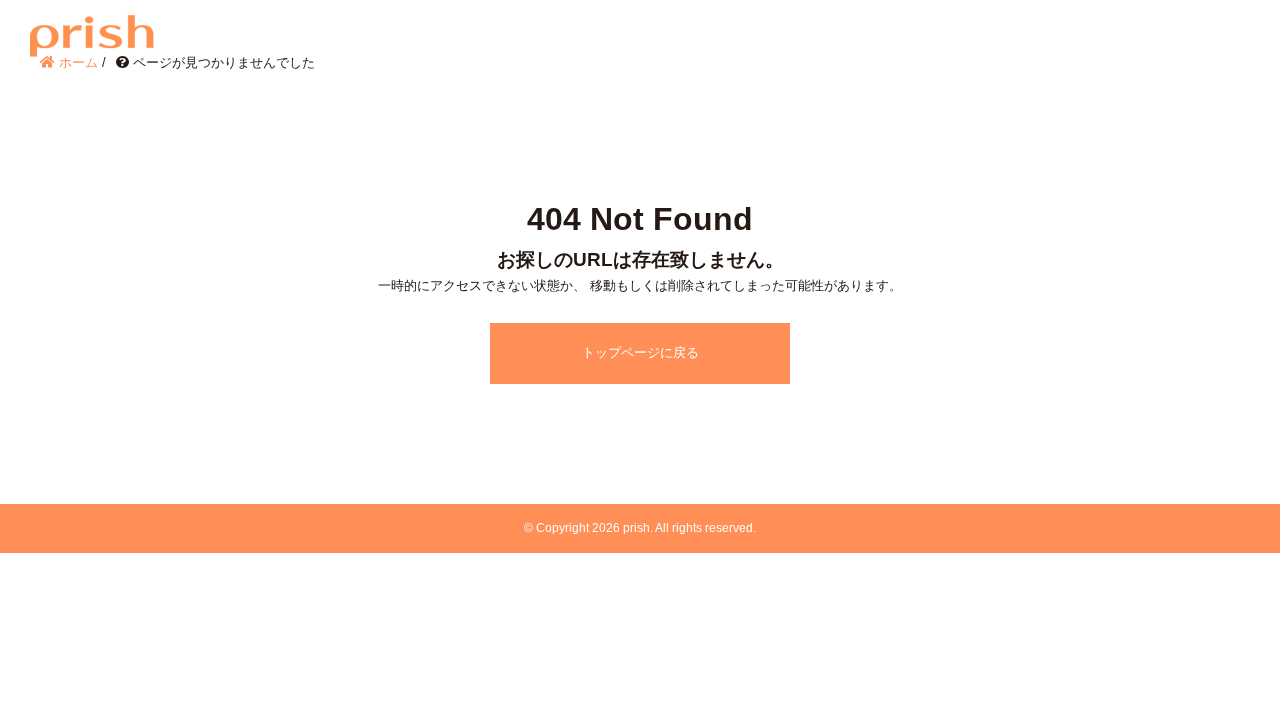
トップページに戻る (640, 352)
